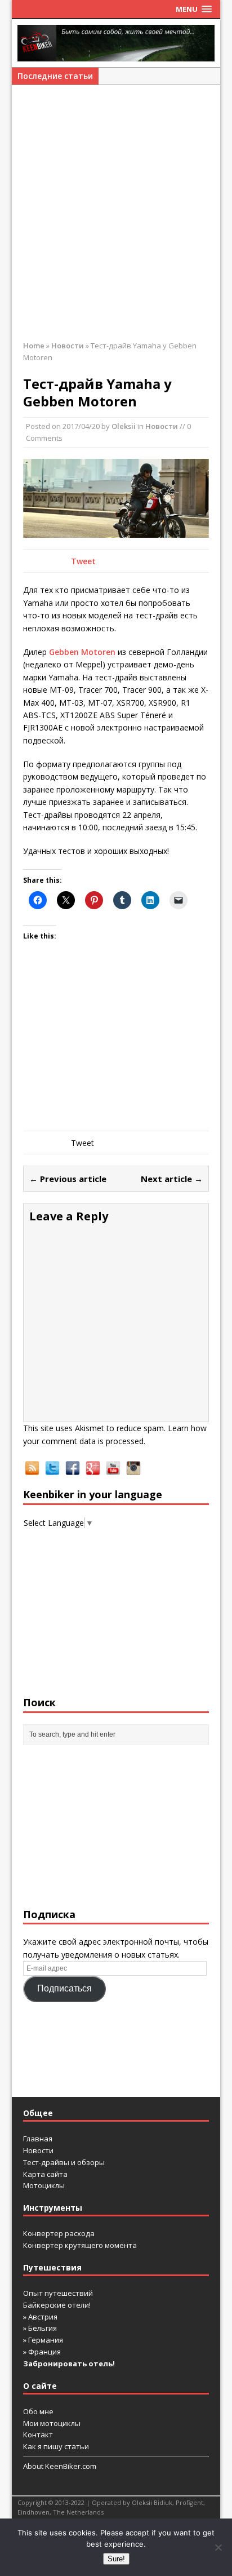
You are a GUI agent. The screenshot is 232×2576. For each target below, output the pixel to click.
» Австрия (40, 2317)
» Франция (42, 2352)
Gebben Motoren (82, 652)
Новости (162, 426)
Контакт (38, 2435)
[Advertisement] (116, 218)
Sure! (116, 2559)
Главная (38, 2139)
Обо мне (38, 2411)
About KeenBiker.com (60, 2466)
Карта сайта (45, 2174)
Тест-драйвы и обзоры (64, 2162)
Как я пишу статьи (56, 2446)
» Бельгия (40, 2328)
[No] (218, 2547)
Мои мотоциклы (52, 2423)
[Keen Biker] (116, 43)
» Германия (43, 2340)
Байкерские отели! (57, 2305)
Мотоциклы (44, 2185)
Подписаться (64, 1988)
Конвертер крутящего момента (80, 2245)
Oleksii (124, 426)
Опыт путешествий (58, 2293)
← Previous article (68, 1179)
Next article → (172, 1179)
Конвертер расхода (59, 2233)
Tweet (83, 561)
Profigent (189, 2502)
